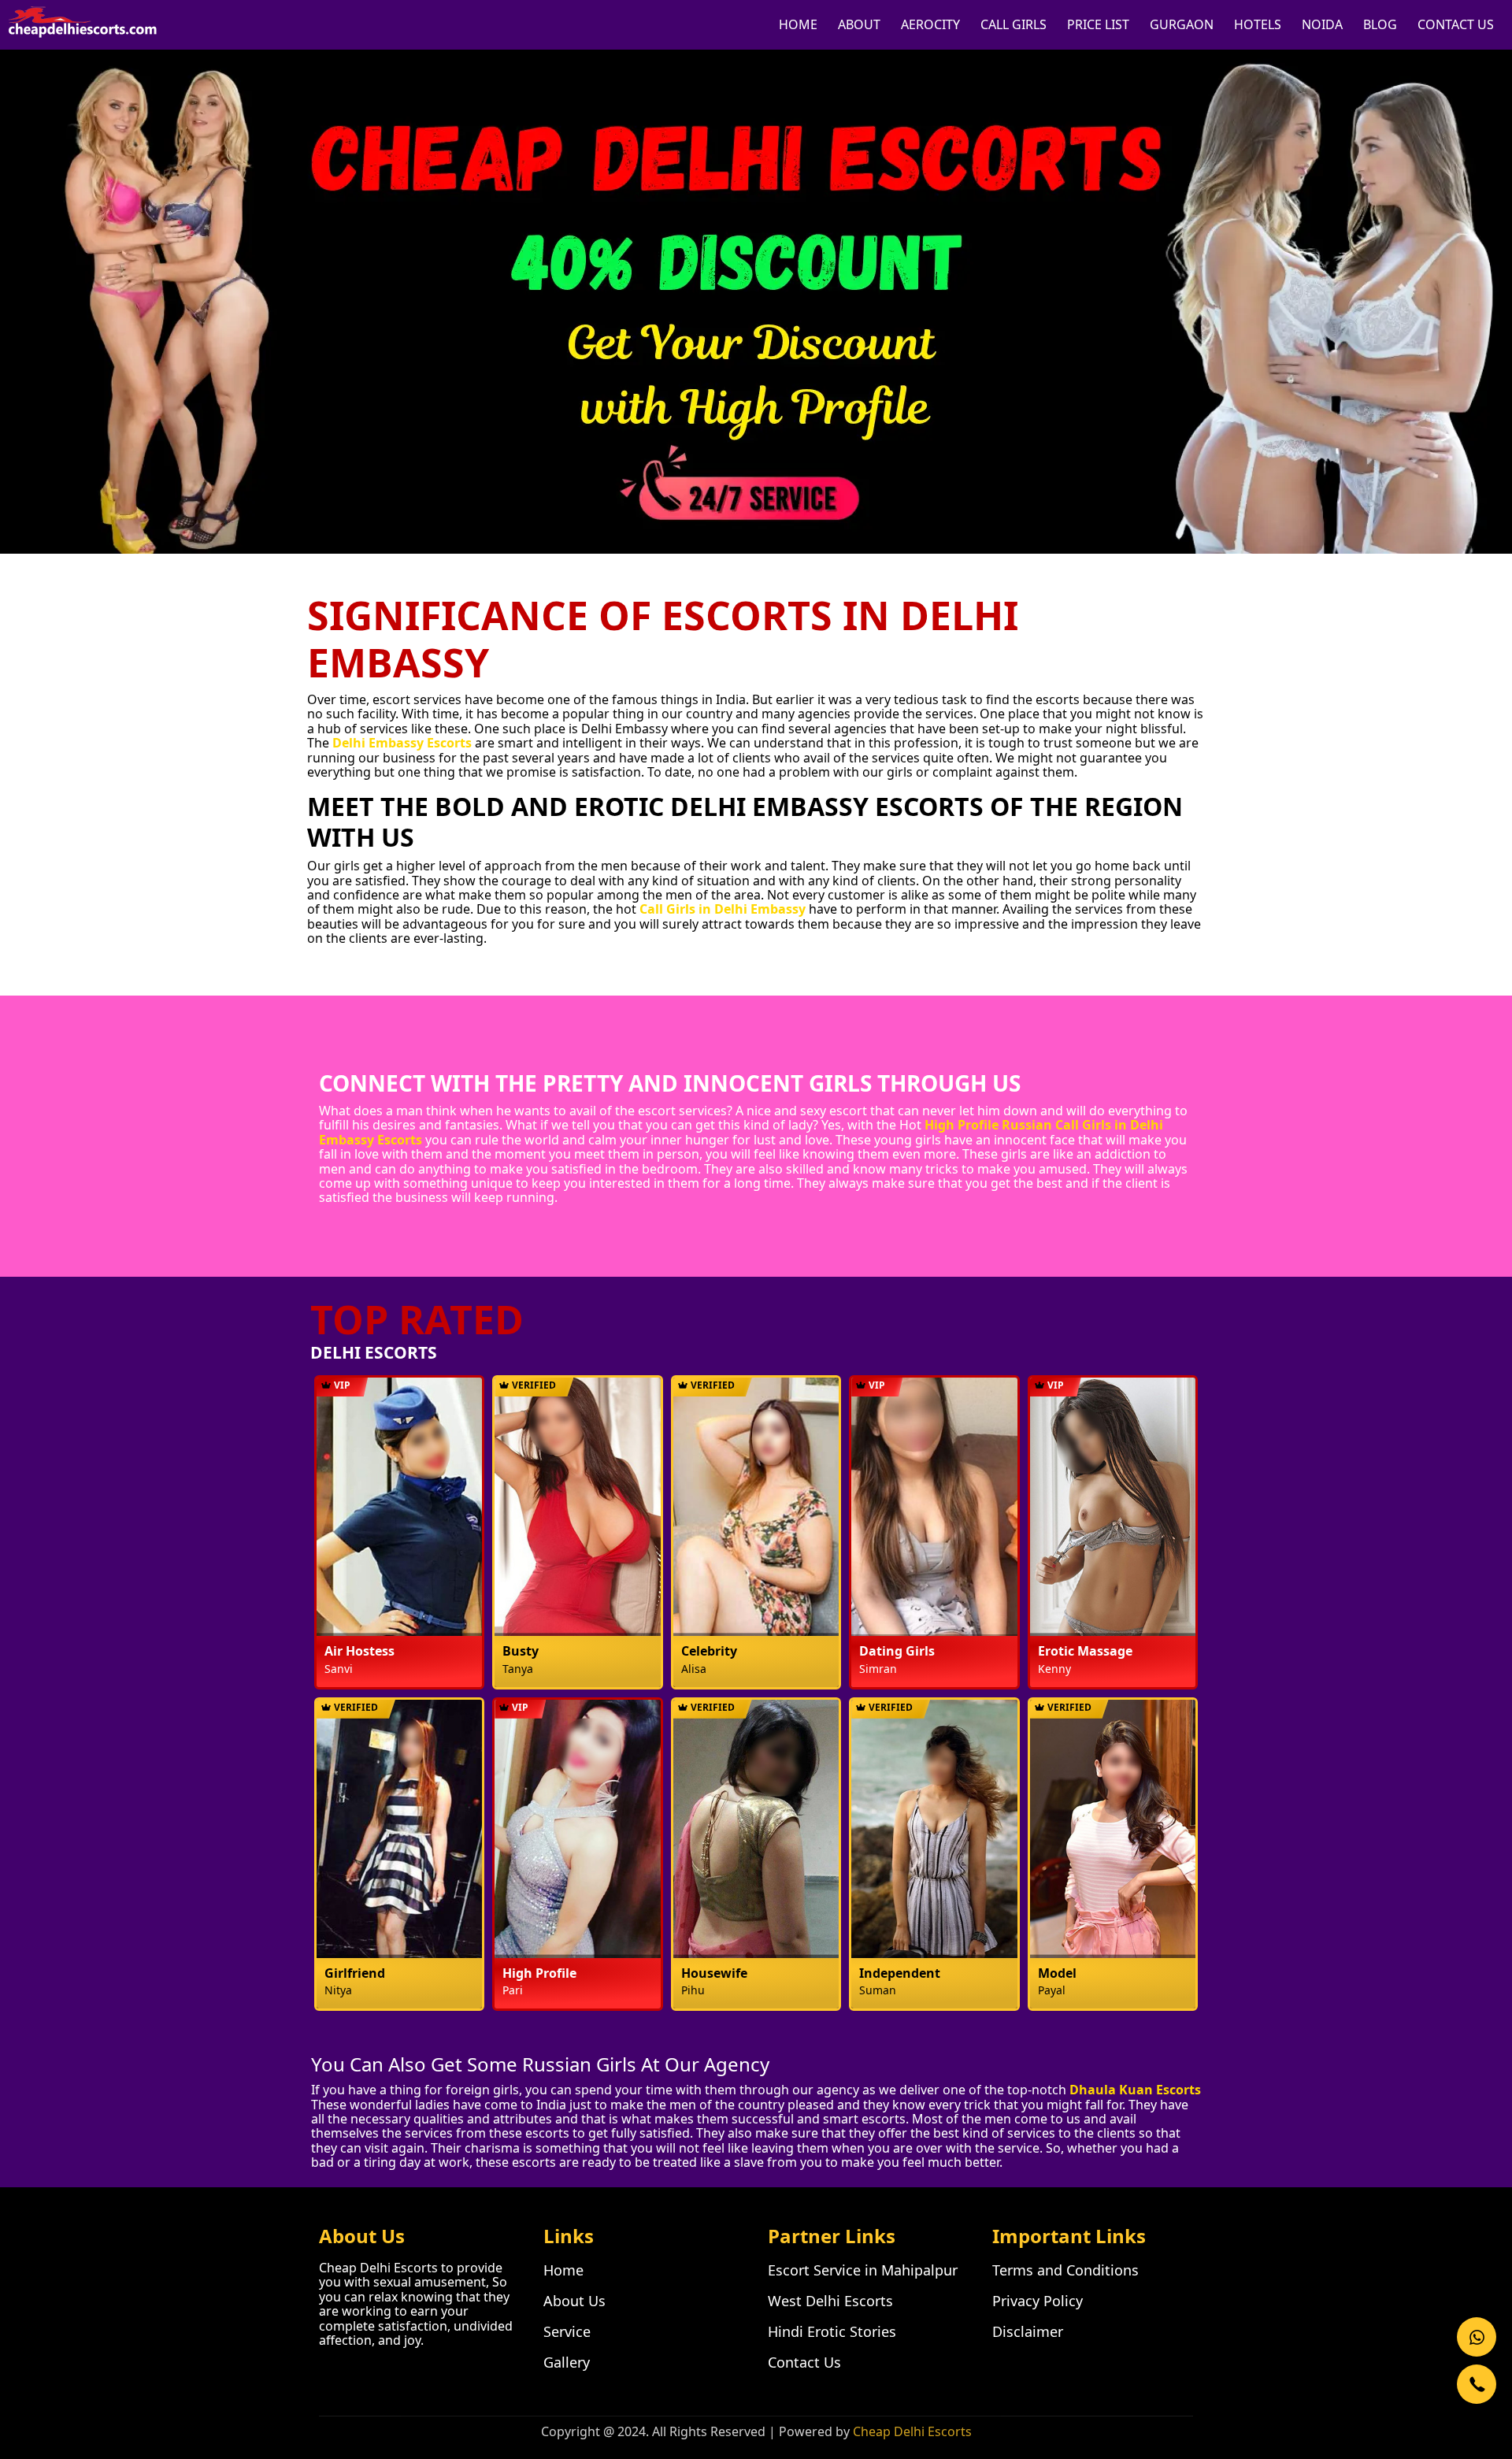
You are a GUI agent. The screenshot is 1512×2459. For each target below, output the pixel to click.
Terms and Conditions (1065, 2270)
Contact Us (804, 2362)
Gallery (567, 2362)
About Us (574, 2301)
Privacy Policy (1038, 2301)
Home (563, 2270)
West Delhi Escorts (830, 2301)
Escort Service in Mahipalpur (863, 2270)
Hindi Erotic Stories (832, 2331)
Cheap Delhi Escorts (912, 2431)
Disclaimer (1028, 2331)
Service (567, 2331)
